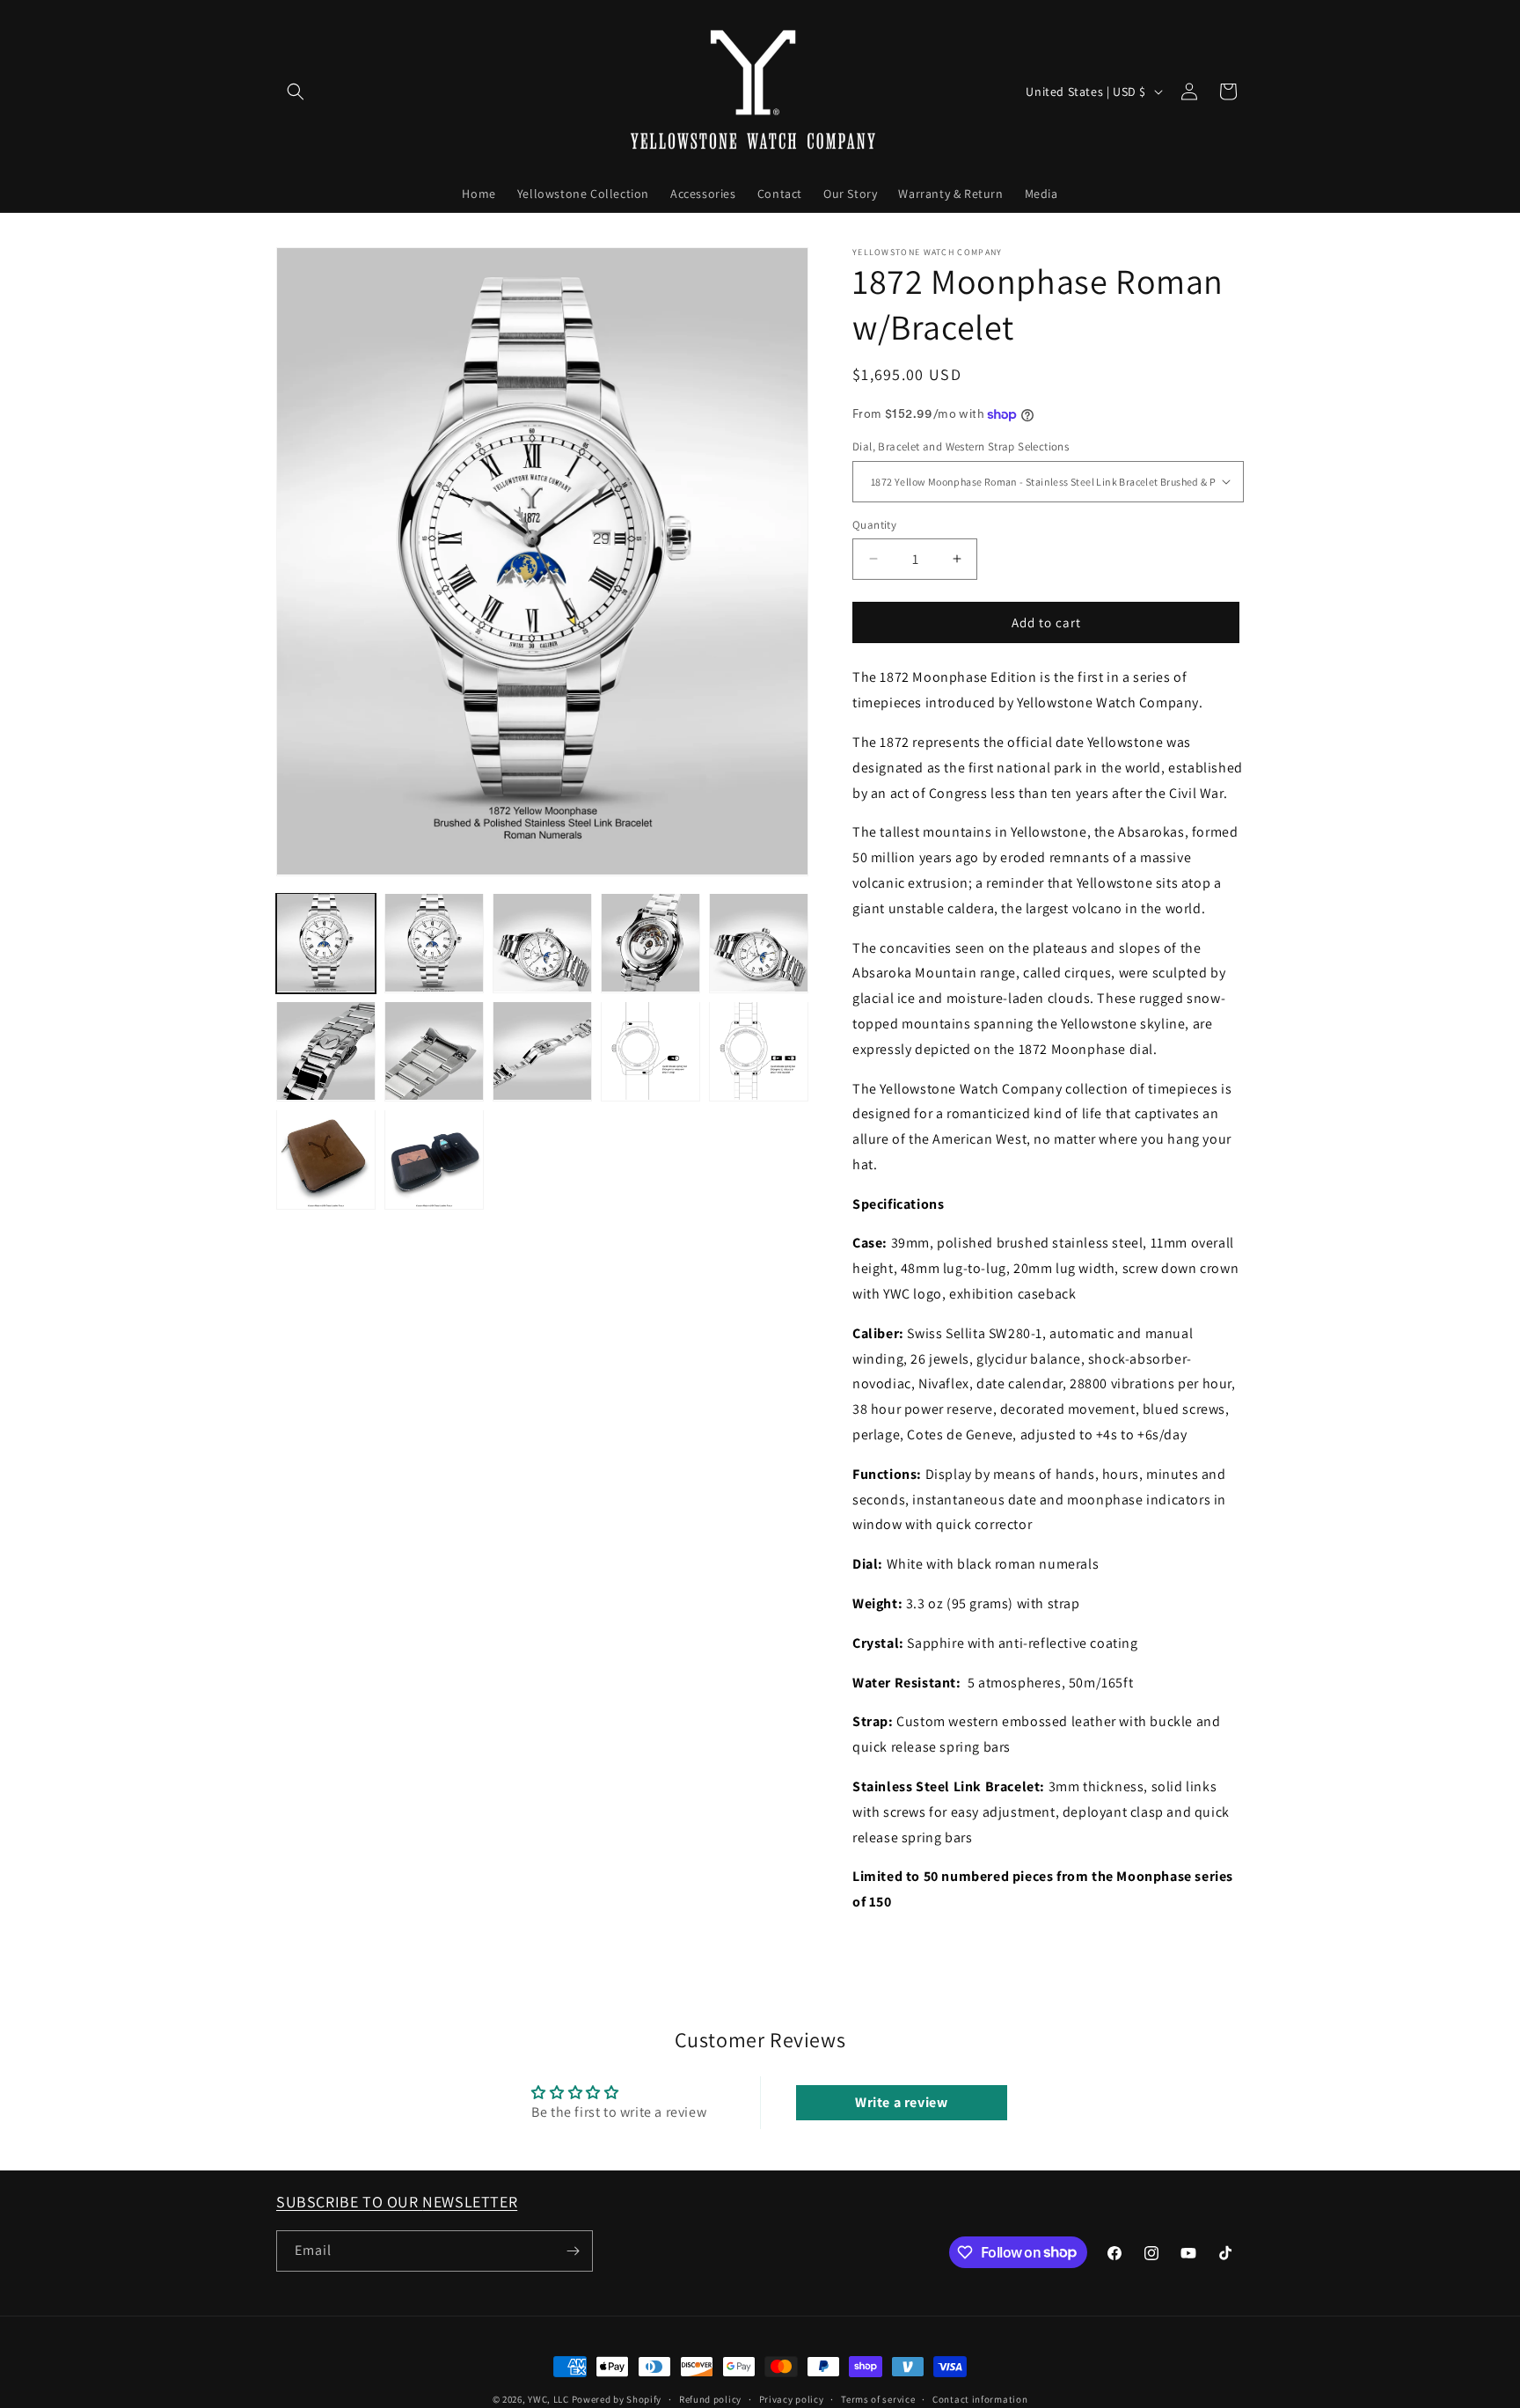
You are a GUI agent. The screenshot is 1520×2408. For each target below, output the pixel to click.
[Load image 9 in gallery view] (650, 1051)
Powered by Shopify (617, 2399)
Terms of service (878, 2398)
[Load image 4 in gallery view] (650, 943)
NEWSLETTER (470, 2202)
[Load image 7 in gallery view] (434, 1051)
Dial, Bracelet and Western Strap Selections (961, 446)
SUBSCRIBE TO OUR (349, 2202)
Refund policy (710, 2398)
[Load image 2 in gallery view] (434, 943)
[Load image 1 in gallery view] (326, 943)
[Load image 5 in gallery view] (759, 943)
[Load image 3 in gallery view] (542, 943)
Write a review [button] (901, 2101)
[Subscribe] (573, 2251)
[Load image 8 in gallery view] (542, 1051)
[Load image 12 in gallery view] (434, 1159)
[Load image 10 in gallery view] (759, 1051)
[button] (296, 91)
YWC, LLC (548, 2399)
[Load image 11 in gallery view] (326, 1159)
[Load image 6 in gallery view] (326, 1051)
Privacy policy (792, 2398)
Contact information (980, 2398)
